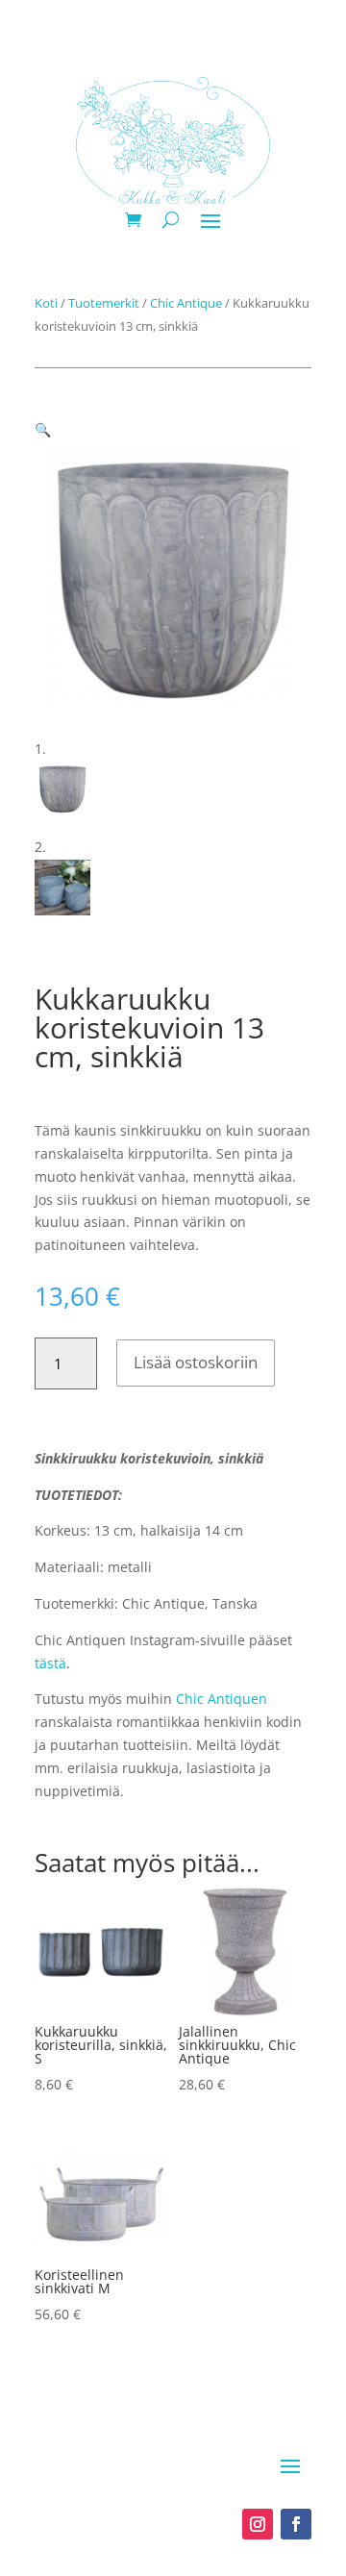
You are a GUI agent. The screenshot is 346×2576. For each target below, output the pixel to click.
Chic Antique (186, 303)
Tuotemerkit (104, 303)
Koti (46, 303)
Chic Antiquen (222, 1699)
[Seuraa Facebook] (296, 2524)
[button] (43, 429)
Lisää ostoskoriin (196, 1362)
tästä (50, 1663)
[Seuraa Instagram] (258, 2524)
